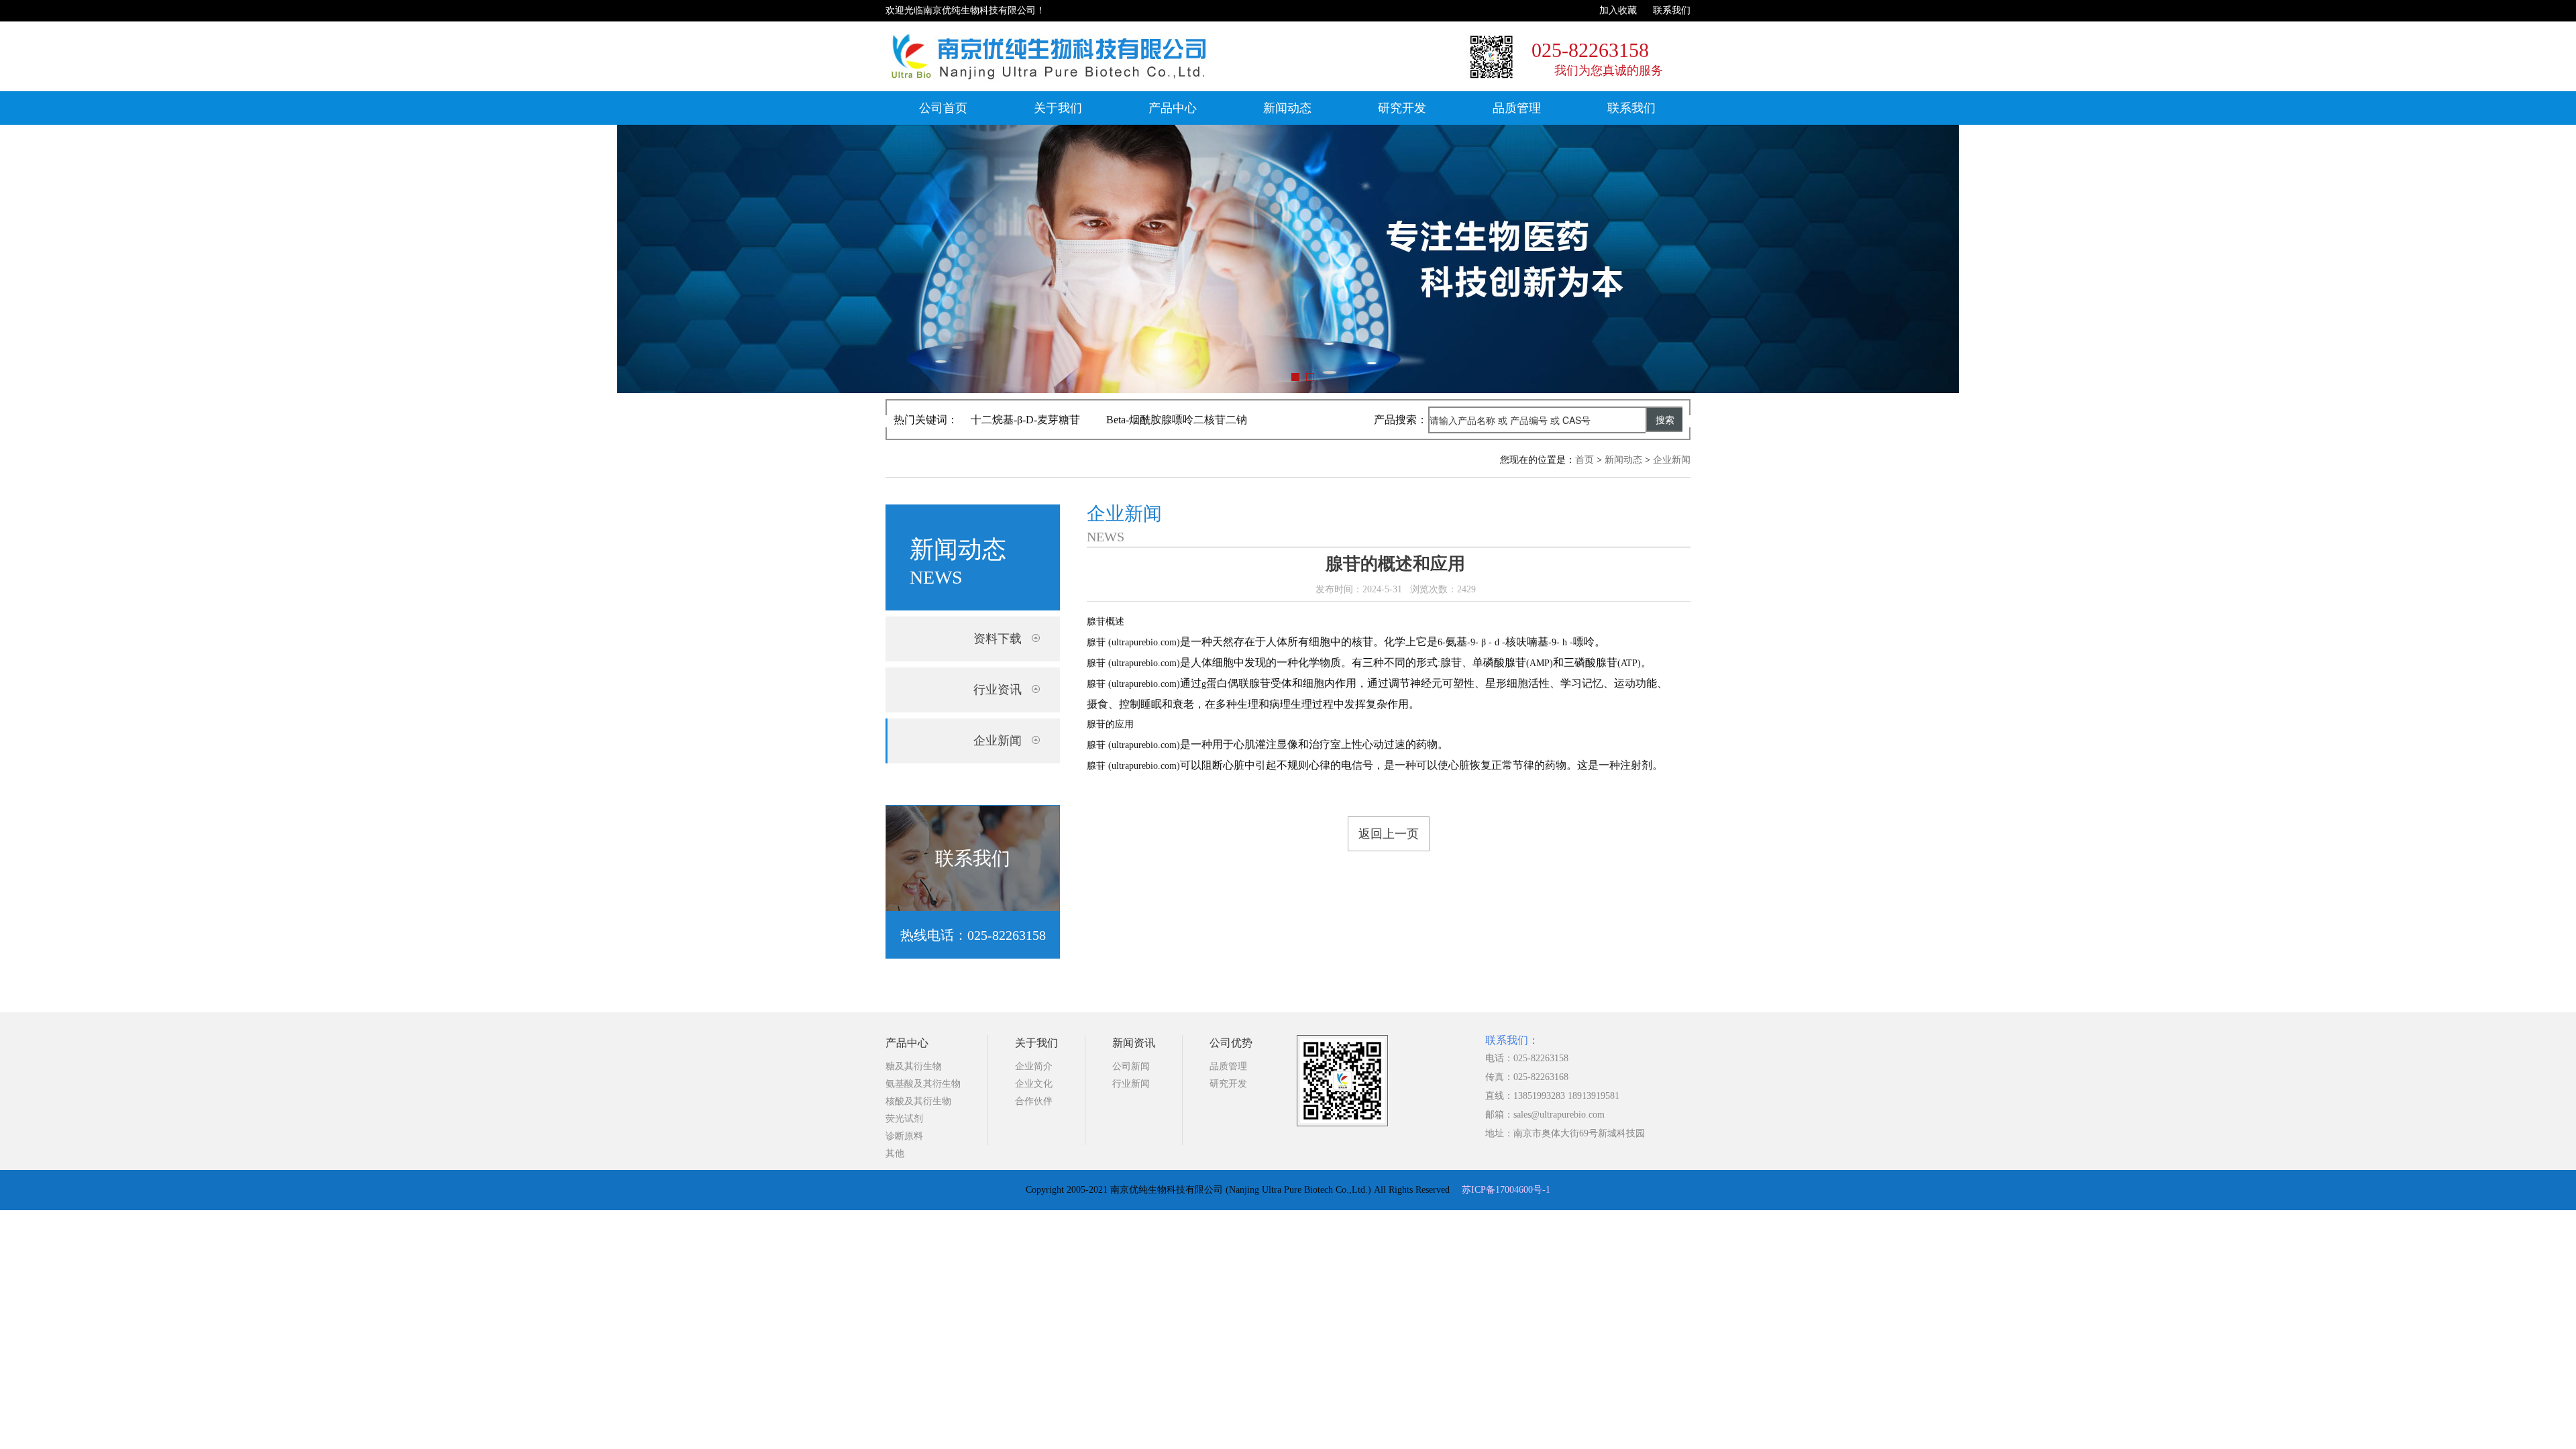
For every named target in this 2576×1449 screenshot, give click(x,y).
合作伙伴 (1034, 1101)
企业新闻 (1672, 460)
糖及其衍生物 (914, 1066)
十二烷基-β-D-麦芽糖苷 (1025, 420)
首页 (1585, 460)
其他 (895, 1153)
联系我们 (1672, 10)
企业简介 (1034, 1066)
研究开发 (1402, 108)
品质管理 (1517, 108)
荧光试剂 (904, 1119)
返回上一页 (1389, 834)
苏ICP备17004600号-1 (1506, 1190)
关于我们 (1058, 108)
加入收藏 (1618, 10)
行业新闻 (1131, 1084)
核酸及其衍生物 (918, 1101)
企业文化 (1034, 1084)
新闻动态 (1287, 108)
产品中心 (1173, 108)
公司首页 (943, 108)
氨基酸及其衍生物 (923, 1084)
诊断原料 (904, 1136)
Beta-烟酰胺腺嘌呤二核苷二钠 (1177, 420)
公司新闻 (1131, 1066)
